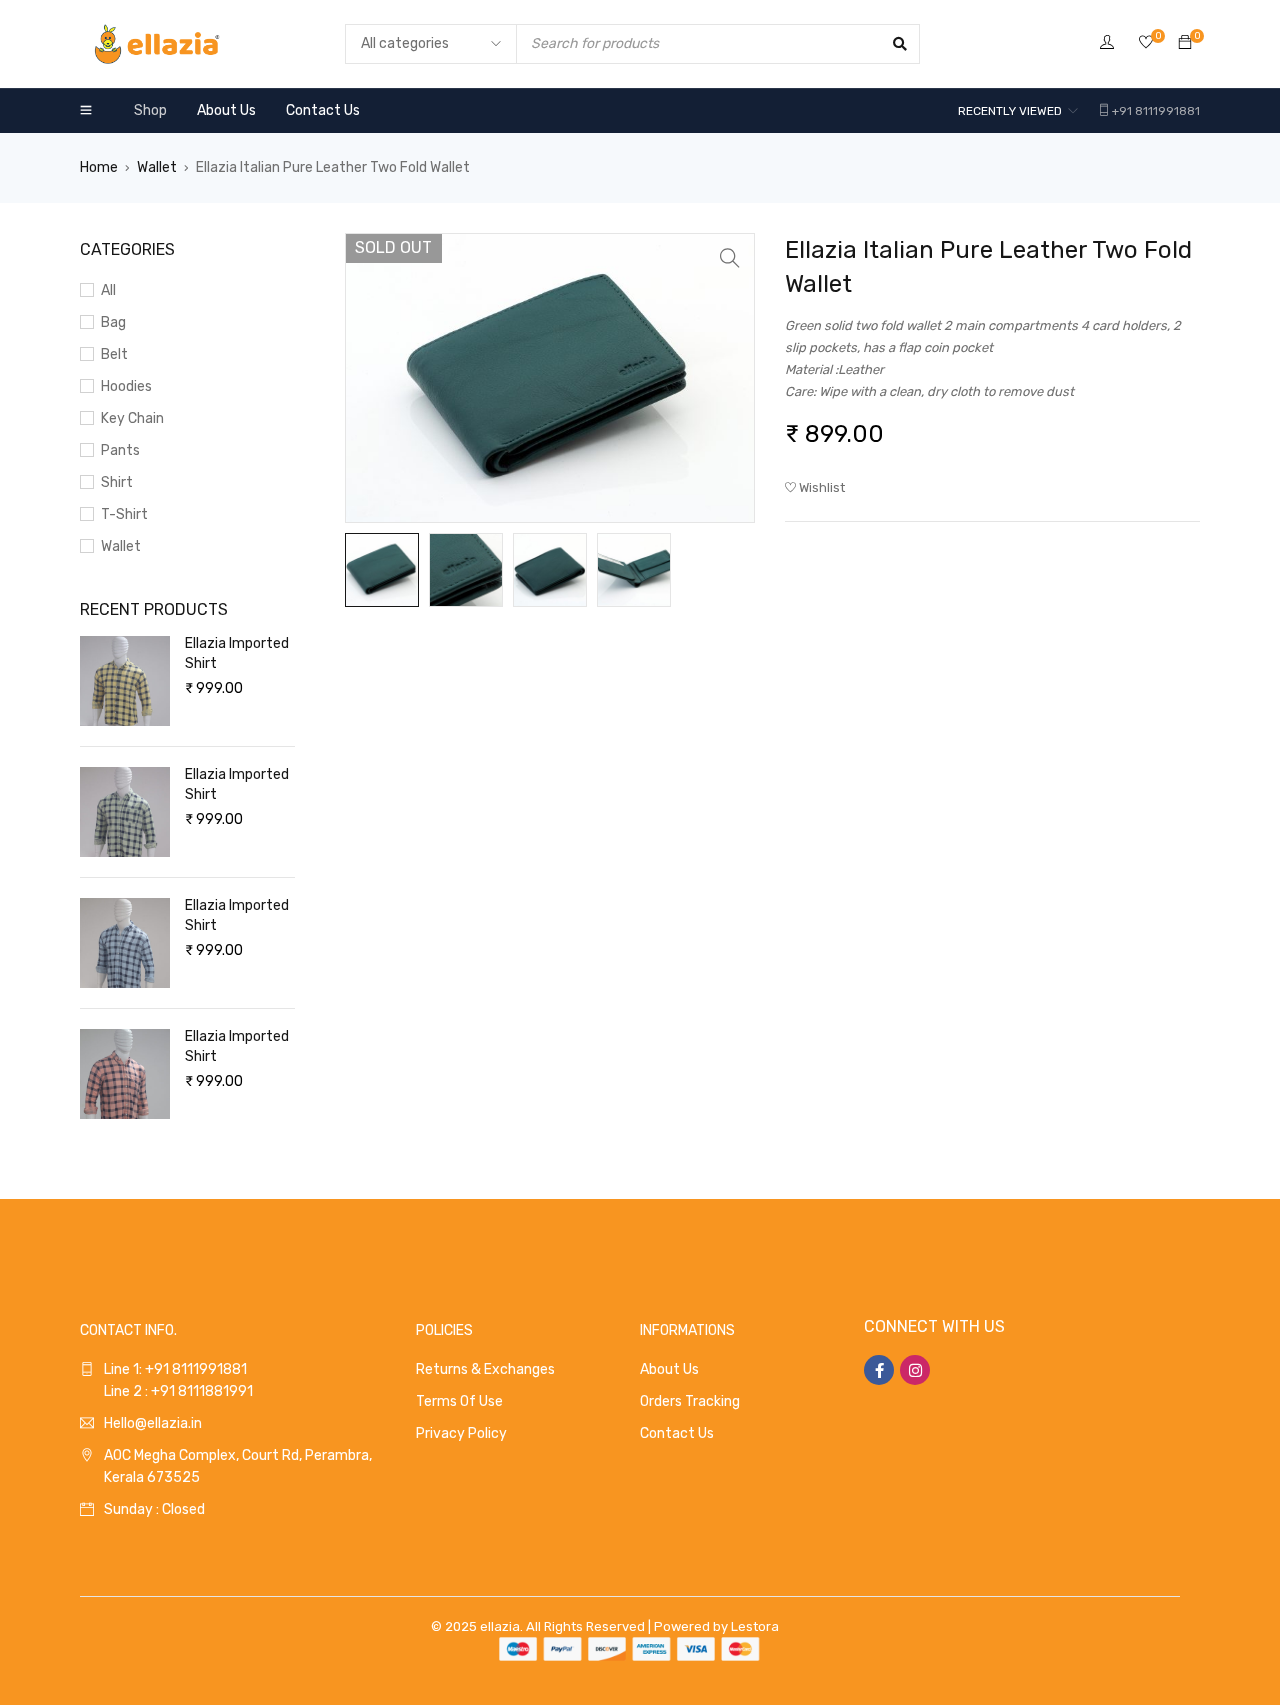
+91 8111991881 (1156, 111)
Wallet (157, 167)
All (108, 290)
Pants (120, 450)
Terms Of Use (459, 1401)
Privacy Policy (461, 1433)
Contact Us (677, 1433)
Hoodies (126, 386)
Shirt (117, 482)
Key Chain (132, 418)
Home (99, 167)
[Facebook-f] (879, 1370)
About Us (669, 1369)
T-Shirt (124, 514)
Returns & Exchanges (485, 1369)
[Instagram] (915, 1370)
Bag (113, 322)
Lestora (755, 1626)
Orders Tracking (690, 1401)
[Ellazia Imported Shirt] (125, 681)
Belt (114, 354)
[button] (730, 258)
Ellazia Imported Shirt (237, 653)
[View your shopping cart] (1185, 43)
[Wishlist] (1146, 43)
